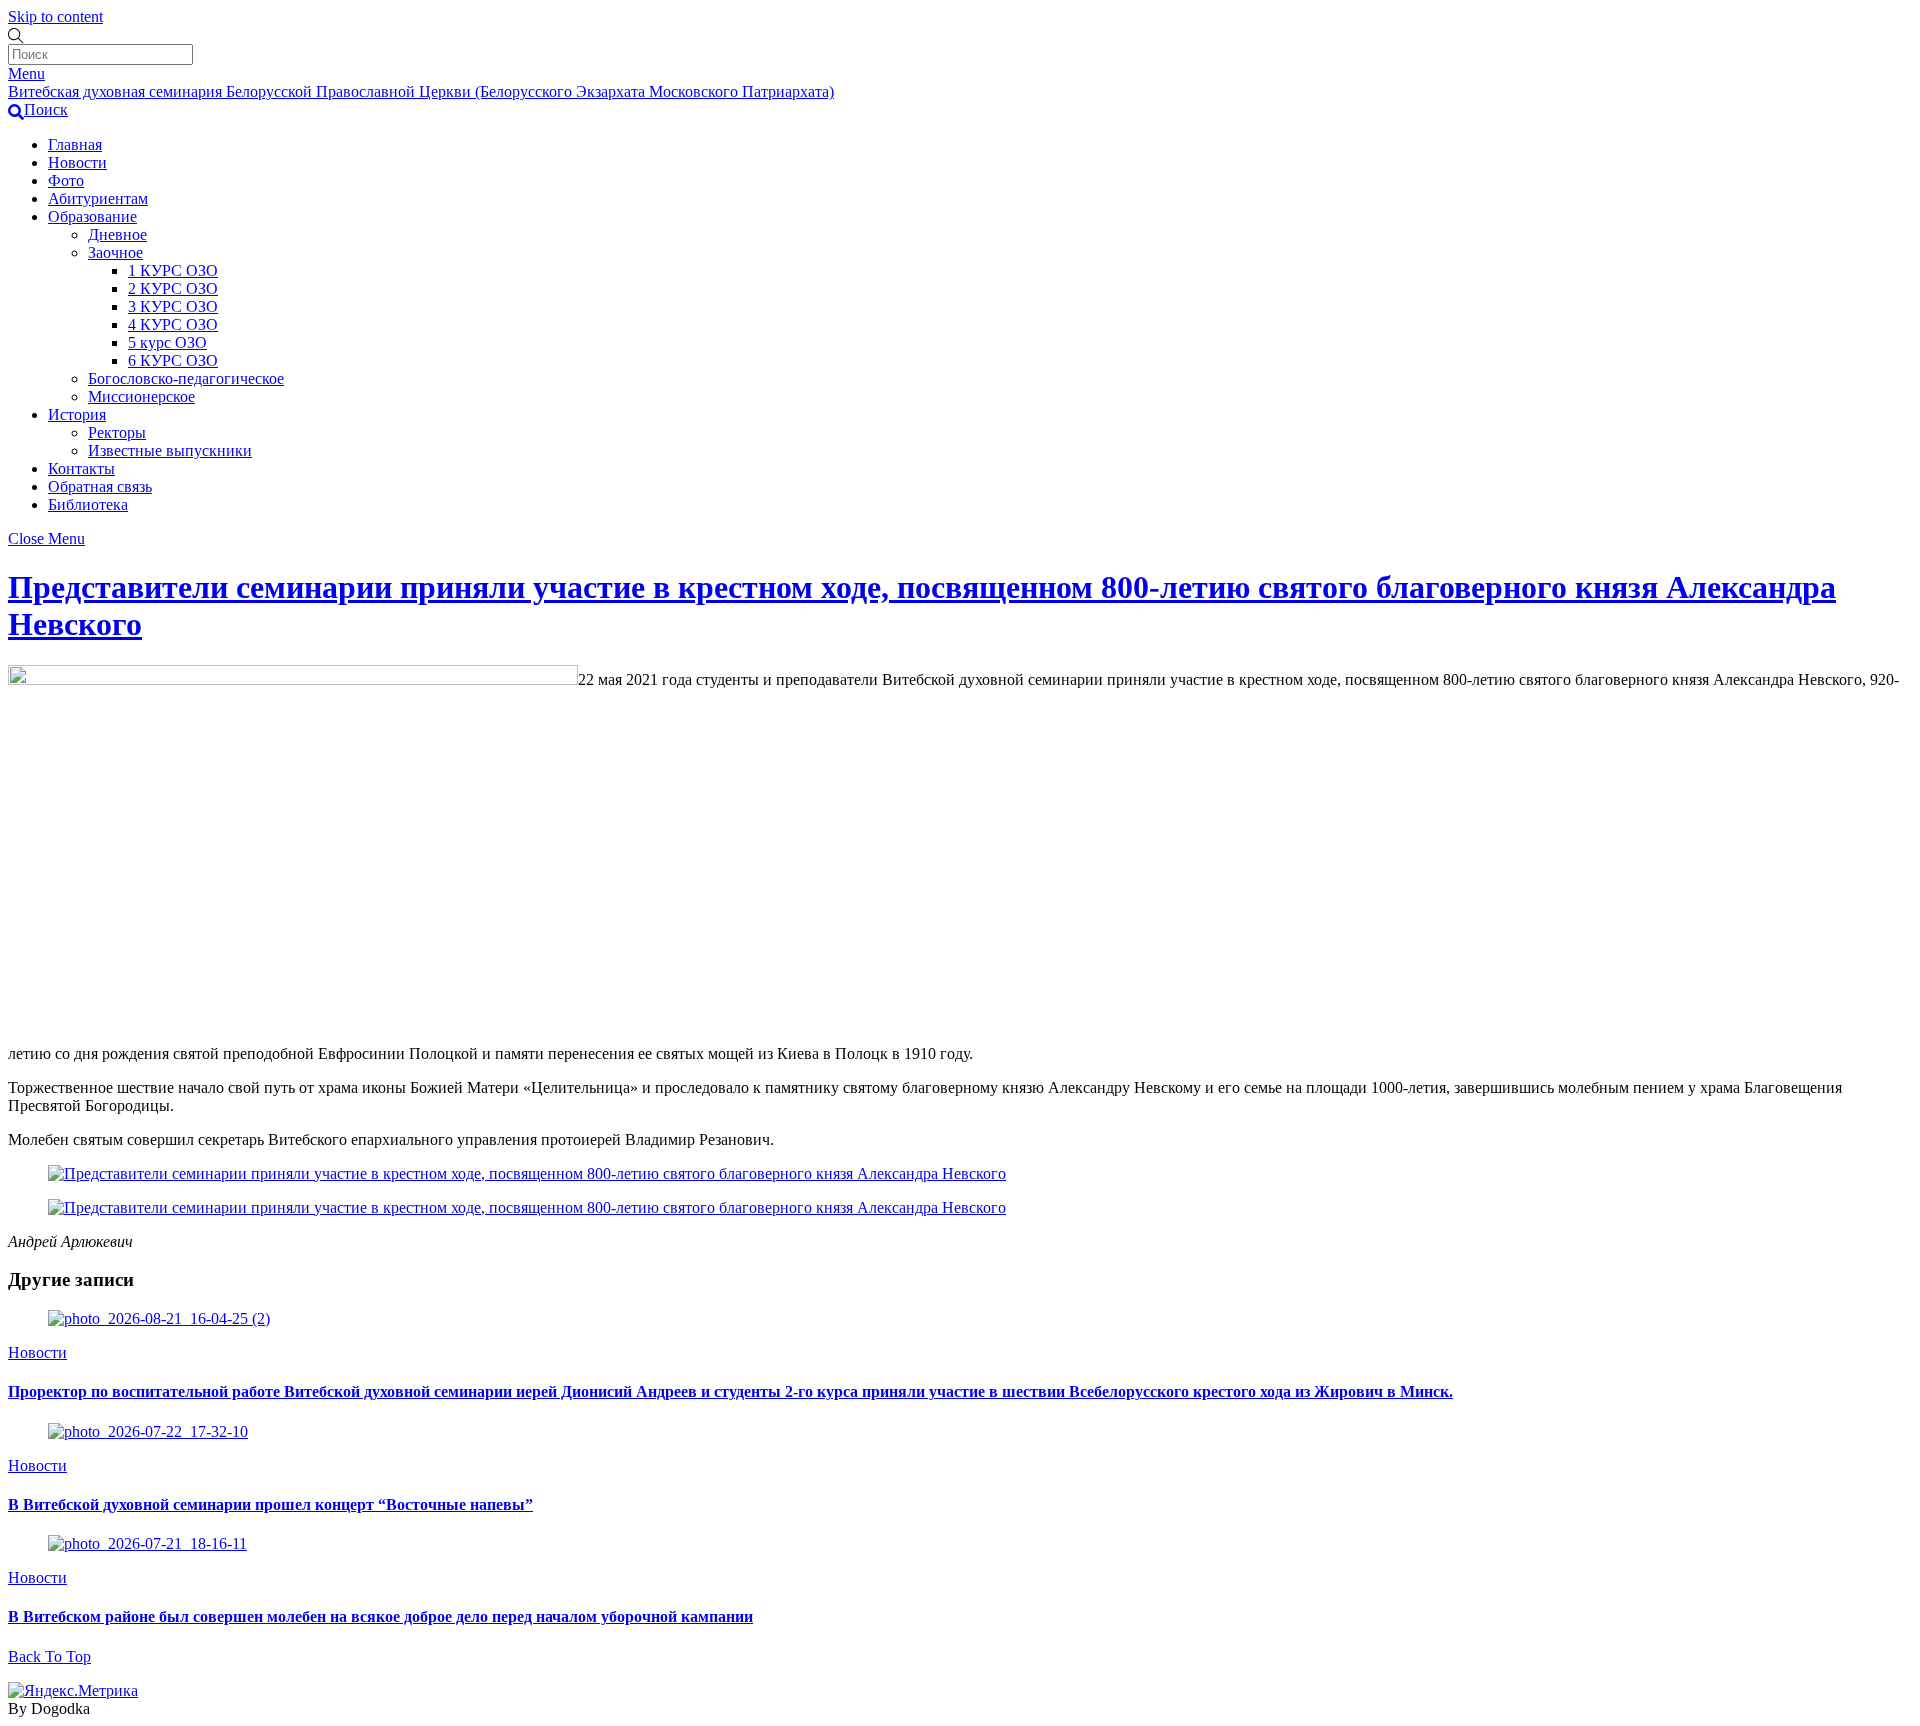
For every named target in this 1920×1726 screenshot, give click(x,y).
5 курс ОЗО (167, 342)
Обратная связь (100, 486)
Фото (66, 180)
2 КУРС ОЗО (173, 288)
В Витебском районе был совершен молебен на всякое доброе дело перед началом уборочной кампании (380, 1616)
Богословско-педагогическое (186, 378)
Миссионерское (141, 396)
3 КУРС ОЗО (173, 306)
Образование (92, 216)
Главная (75, 144)
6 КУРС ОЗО (173, 360)
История (77, 414)
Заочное (115, 252)
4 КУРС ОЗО (173, 324)
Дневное (117, 234)
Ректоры (117, 432)
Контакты (81, 468)
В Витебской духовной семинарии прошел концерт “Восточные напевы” (270, 1504)
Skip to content (55, 16)
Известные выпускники (170, 450)
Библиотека (88, 504)
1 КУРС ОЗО (173, 270)
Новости (77, 162)
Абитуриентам (98, 198)
